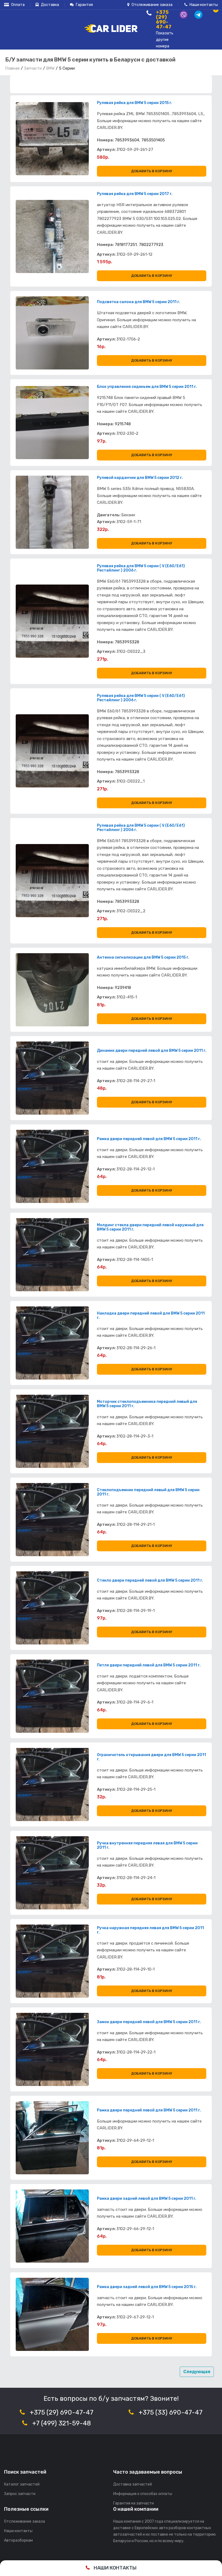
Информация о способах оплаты (143, 2494)
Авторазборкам (18, 2540)
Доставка (50, 5)
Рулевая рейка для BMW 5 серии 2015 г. (135, 103)
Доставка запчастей (133, 2484)
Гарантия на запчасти (133, 2503)
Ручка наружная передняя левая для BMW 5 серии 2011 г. (150, 1930)
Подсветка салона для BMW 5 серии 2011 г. (138, 302)
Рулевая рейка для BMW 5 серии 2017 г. (135, 194)
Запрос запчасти (20, 2494)
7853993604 (127, 140)
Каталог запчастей (22, 2484)
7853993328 (127, 642)
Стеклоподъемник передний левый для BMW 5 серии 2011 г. (148, 1492)
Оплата (17, 5)
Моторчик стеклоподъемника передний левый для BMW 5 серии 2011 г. (147, 1404)
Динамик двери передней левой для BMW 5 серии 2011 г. (152, 1051)
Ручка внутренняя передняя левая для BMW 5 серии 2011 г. (147, 1845)
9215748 (123, 424)
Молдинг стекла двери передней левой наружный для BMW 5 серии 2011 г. (150, 1227)
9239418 (123, 988)
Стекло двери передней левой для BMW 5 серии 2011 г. (150, 1581)
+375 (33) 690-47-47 (171, 2412)
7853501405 (153, 140)
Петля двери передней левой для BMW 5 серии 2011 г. (149, 1665)
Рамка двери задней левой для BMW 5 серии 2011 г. (147, 2199)
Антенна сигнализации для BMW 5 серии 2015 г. (143, 958)
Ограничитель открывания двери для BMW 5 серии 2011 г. (151, 1757)
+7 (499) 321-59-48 (62, 2423)
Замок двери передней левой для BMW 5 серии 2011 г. (149, 2022)
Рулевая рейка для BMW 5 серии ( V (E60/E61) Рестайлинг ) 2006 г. (141, 568)
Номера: (105, 140)
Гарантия (84, 5)
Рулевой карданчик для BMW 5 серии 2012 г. (140, 478)
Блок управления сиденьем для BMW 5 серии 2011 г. (147, 387)
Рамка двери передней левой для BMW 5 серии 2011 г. (149, 1139)
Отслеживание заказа (152, 5)
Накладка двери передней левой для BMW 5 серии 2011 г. (151, 1316)
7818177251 (126, 245)
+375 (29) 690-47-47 (62, 2412)
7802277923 (151, 245)
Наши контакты (203, 5)
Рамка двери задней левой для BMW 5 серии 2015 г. (147, 2287)
